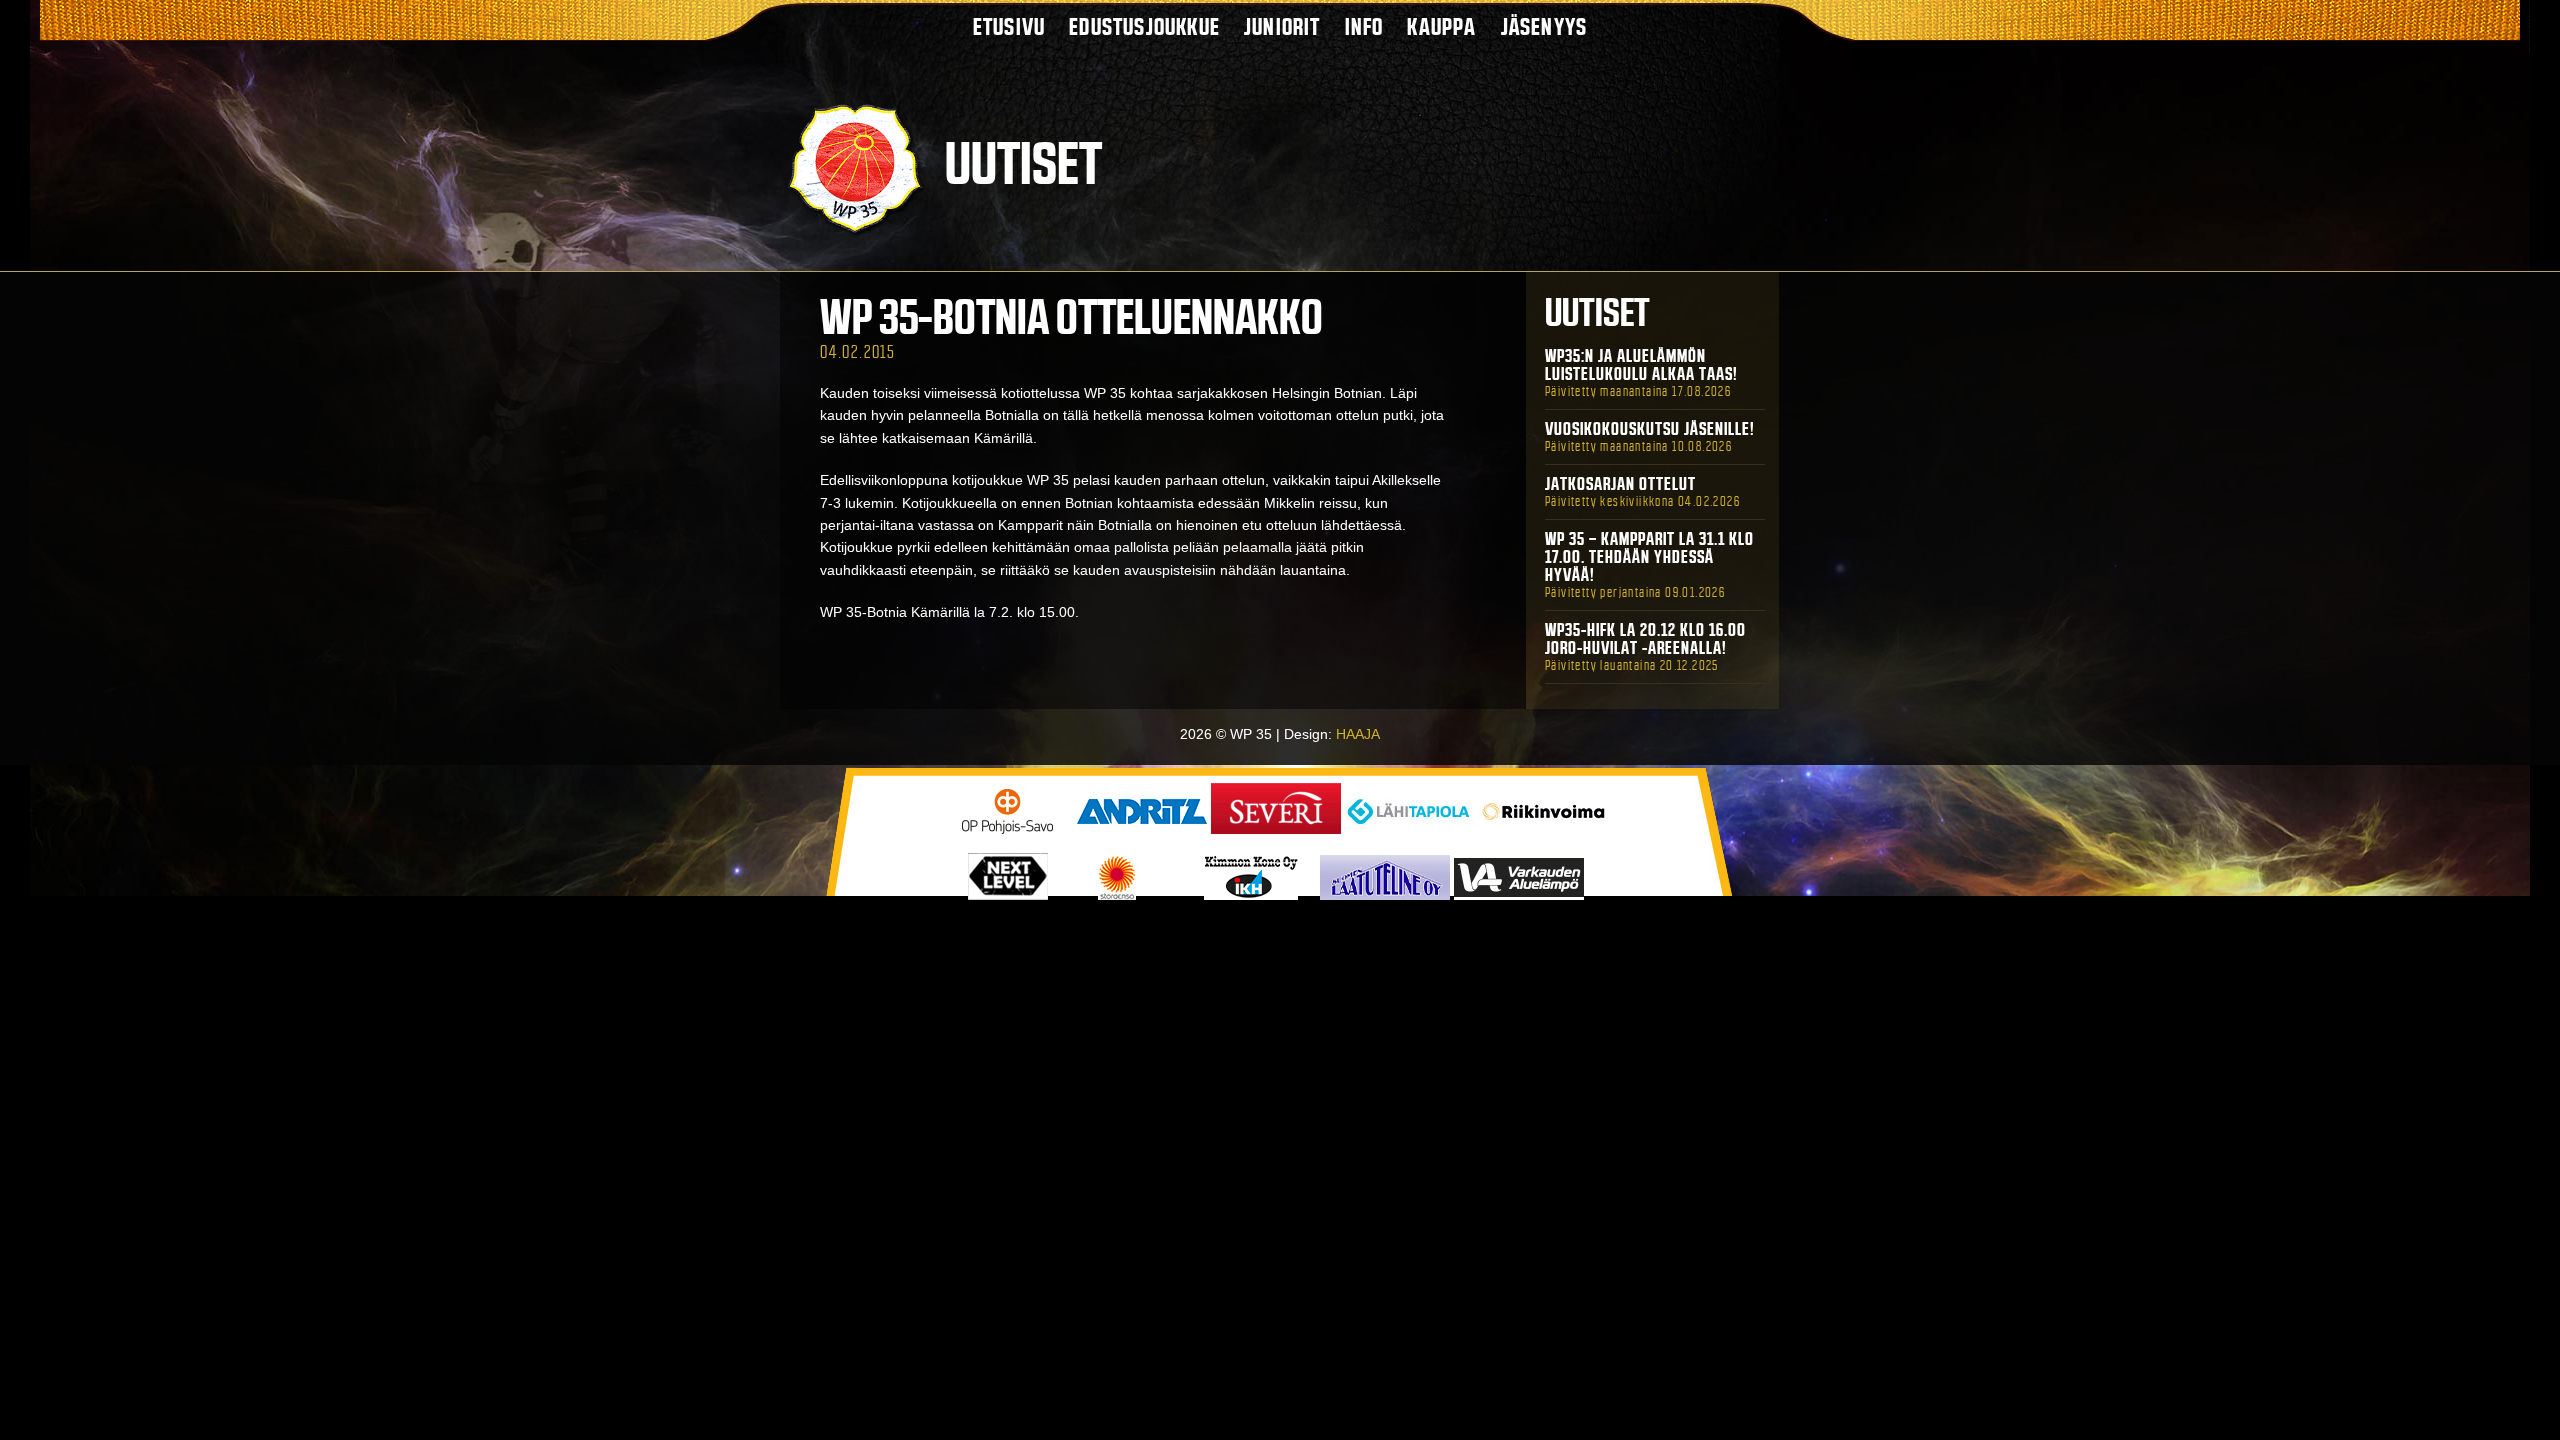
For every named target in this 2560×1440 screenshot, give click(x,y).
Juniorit (1282, 26)
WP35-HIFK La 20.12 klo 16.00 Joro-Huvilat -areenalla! (1645, 639)
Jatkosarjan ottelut (1620, 484)
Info (1364, 26)
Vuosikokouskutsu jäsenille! (1650, 429)
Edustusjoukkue (1144, 26)
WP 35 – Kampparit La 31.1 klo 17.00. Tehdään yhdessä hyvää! (1649, 557)
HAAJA (1358, 734)
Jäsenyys (1544, 26)
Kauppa (1441, 26)
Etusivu (1009, 26)
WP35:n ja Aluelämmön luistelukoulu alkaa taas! (1641, 365)
